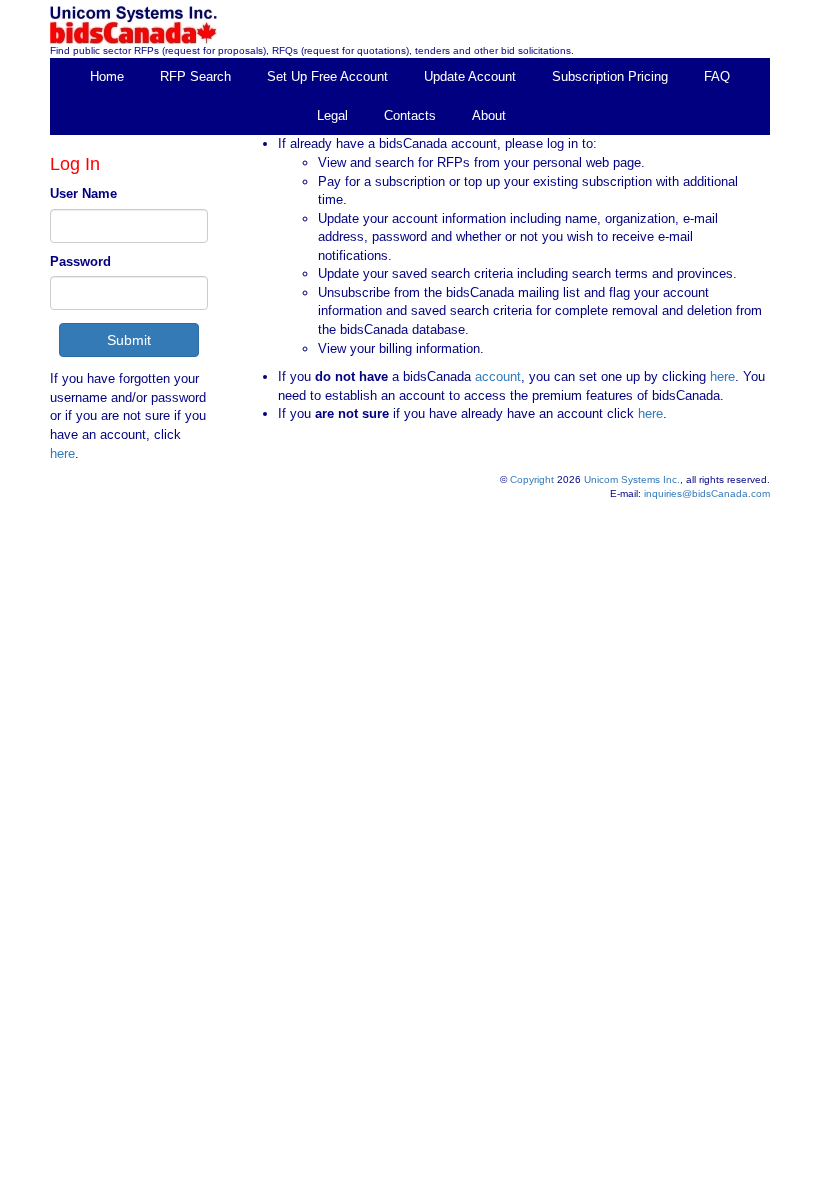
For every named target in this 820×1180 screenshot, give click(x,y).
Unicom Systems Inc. (632, 479)
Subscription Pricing (610, 76)
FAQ (717, 76)
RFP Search (195, 76)
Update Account (470, 76)
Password (80, 261)
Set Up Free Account (327, 76)
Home (107, 76)
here (62, 453)
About (489, 115)
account (496, 376)
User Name (83, 193)
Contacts (410, 115)
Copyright (532, 479)
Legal (332, 115)
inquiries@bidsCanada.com (707, 493)
